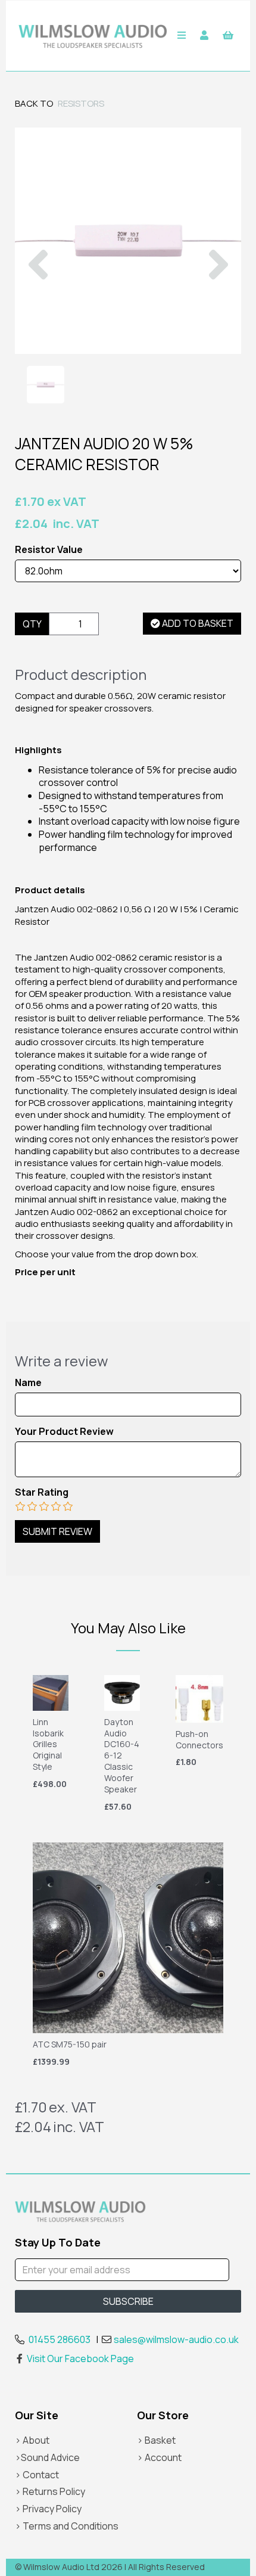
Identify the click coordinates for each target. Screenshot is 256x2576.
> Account (159, 2457)
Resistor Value (49, 550)
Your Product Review (64, 1432)
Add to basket (197, 623)
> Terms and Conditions (67, 2526)
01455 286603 (60, 2339)
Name (28, 1383)
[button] (38, 297)
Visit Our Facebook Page (80, 2359)
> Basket (156, 2440)
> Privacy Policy (48, 2509)
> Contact (37, 2475)
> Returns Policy (50, 2491)
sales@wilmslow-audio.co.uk (176, 2339)
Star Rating (42, 1492)
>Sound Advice (47, 2457)
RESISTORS (81, 103)
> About (32, 2440)
